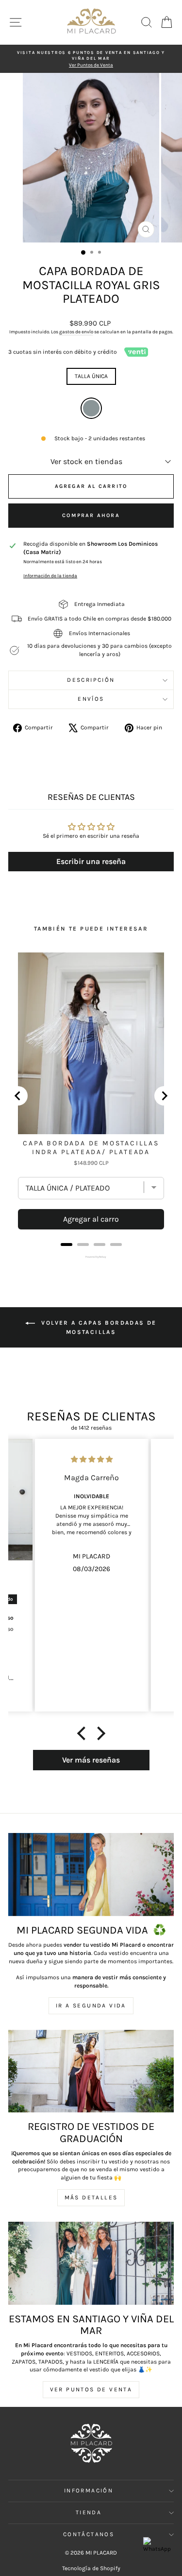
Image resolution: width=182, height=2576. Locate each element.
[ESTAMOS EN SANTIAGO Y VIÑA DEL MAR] (91, 2263)
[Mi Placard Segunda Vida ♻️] (91, 1875)
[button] (83, 1733)
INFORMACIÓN (89, 2490)
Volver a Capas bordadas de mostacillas (98, 1327)
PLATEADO (91, 408)
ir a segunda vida (91, 2005)
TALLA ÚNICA (91, 376)
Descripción (91, 680)
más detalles (91, 2197)
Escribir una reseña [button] (91, 861)
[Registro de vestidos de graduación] (91, 2071)
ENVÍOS (91, 699)
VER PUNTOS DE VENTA (91, 2389)
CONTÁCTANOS (89, 2534)
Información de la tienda (50, 576)
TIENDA (89, 2512)
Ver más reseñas (91, 1760)
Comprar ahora (91, 515)
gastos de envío (76, 332)
